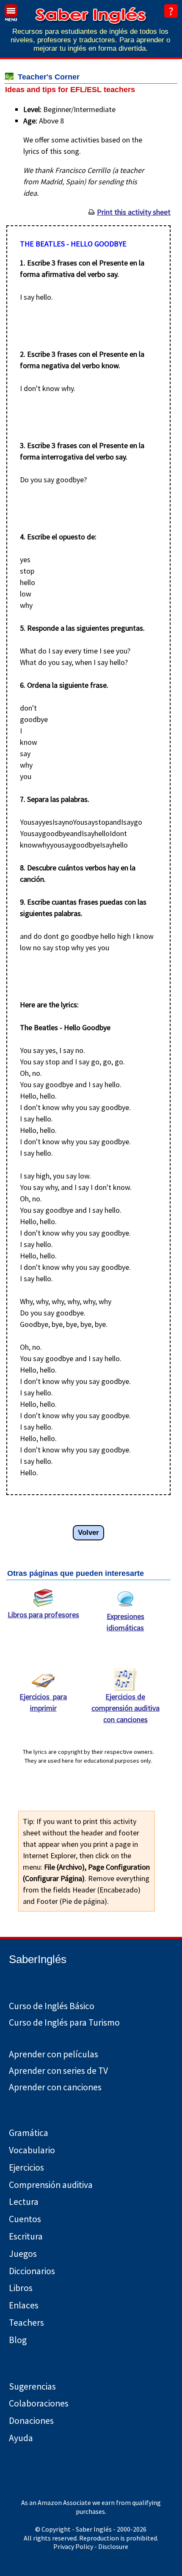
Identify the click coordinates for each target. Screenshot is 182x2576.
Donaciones (31, 2421)
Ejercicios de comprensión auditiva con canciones (125, 1708)
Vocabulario (32, 2150)
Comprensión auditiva (51, 2185)
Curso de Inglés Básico (52, 2006)
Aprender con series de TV (58, 2071)
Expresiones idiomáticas (125, 1622)
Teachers (26, 2323)
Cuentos (25, 2219)
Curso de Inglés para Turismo (64, 2022)
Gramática (29, 2133)
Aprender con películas (54, 2054)
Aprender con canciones (55, 2087)
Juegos (23, 2254)
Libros (21, 2288)
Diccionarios (32, 2271)
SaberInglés (38, 1959)
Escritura (26, 2236)
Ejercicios (26, 2167)
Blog (18, 2340)
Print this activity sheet (134, 212)
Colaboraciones (39, 2403)
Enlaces (24, 2305)
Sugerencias (32, 2386)
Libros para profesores (43, 1615)
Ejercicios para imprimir (43, 1702)
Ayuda (21, 2438)
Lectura (24, 2202)
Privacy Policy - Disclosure (91, 2546)
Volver (88, 1533)
